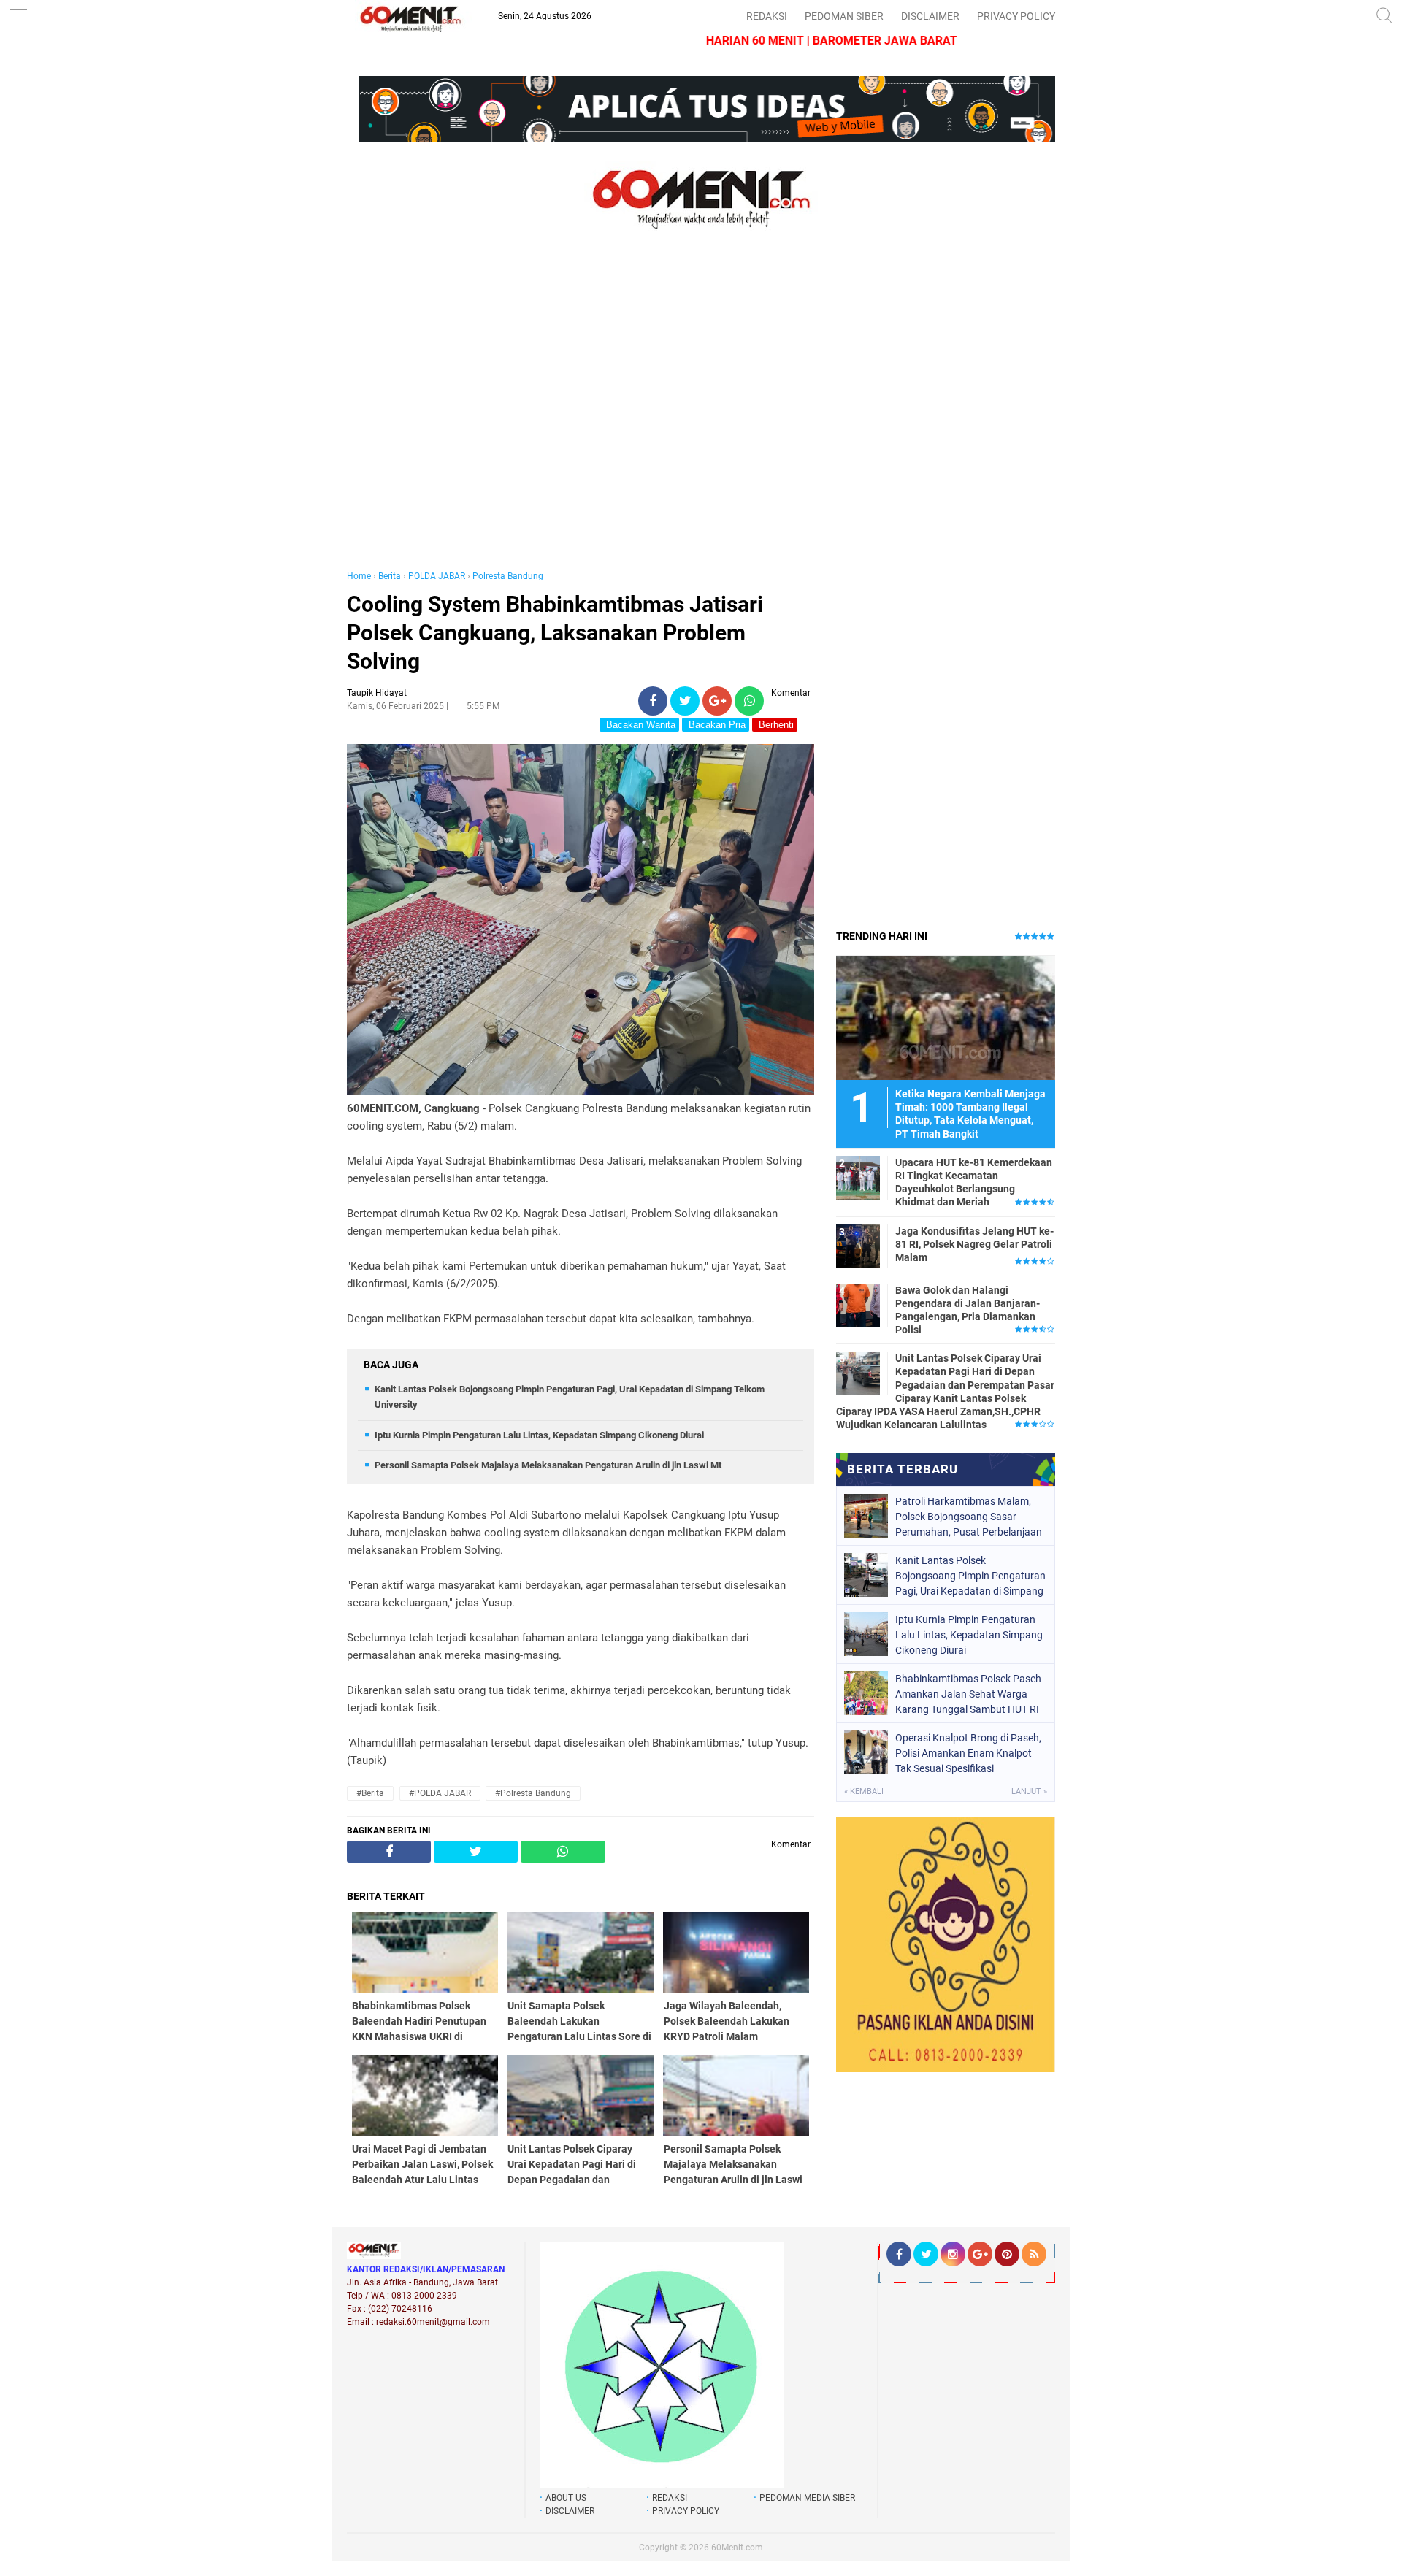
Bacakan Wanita (639, 725)
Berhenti (775, 725)
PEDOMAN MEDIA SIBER (807, 2498)
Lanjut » (1029, 1791)
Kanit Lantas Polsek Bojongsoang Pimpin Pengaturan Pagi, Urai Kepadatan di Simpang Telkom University (970, 1576)
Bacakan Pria (716, 725)
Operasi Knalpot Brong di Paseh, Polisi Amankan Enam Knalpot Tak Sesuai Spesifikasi (968, 1753)
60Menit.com (737, 2548)
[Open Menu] (18, 16)
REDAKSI (767, 16)
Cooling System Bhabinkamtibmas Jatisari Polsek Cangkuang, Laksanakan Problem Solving (555, 633)
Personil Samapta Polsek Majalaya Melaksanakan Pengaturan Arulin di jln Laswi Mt (548, 1465)
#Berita (370, 1793)
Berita (390, 576)
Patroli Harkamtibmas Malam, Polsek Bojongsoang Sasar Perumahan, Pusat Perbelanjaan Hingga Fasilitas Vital (969, 1517)
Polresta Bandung (508, 576)
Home (359, 576)
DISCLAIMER (930, 16)
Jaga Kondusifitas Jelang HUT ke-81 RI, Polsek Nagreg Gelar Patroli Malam (974, 1244)
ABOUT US (566, 2498)
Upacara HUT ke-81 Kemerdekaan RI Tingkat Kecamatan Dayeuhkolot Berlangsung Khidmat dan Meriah (974, 1182)
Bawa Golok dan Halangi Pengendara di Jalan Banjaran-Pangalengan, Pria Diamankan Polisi (968, 1310)
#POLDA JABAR (440, 1793)
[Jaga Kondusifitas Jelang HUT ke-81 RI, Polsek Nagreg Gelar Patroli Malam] (858, 1246)
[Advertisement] (581, 415)
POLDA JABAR (437, 576)
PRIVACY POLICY (1016, 16)
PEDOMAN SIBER (844, 16)
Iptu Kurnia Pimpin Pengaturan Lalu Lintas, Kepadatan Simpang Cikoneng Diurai (539, 1435)
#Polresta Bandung (533, 1793)
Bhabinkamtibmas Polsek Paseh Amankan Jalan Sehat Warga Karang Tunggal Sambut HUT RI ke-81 (968, 1694)
